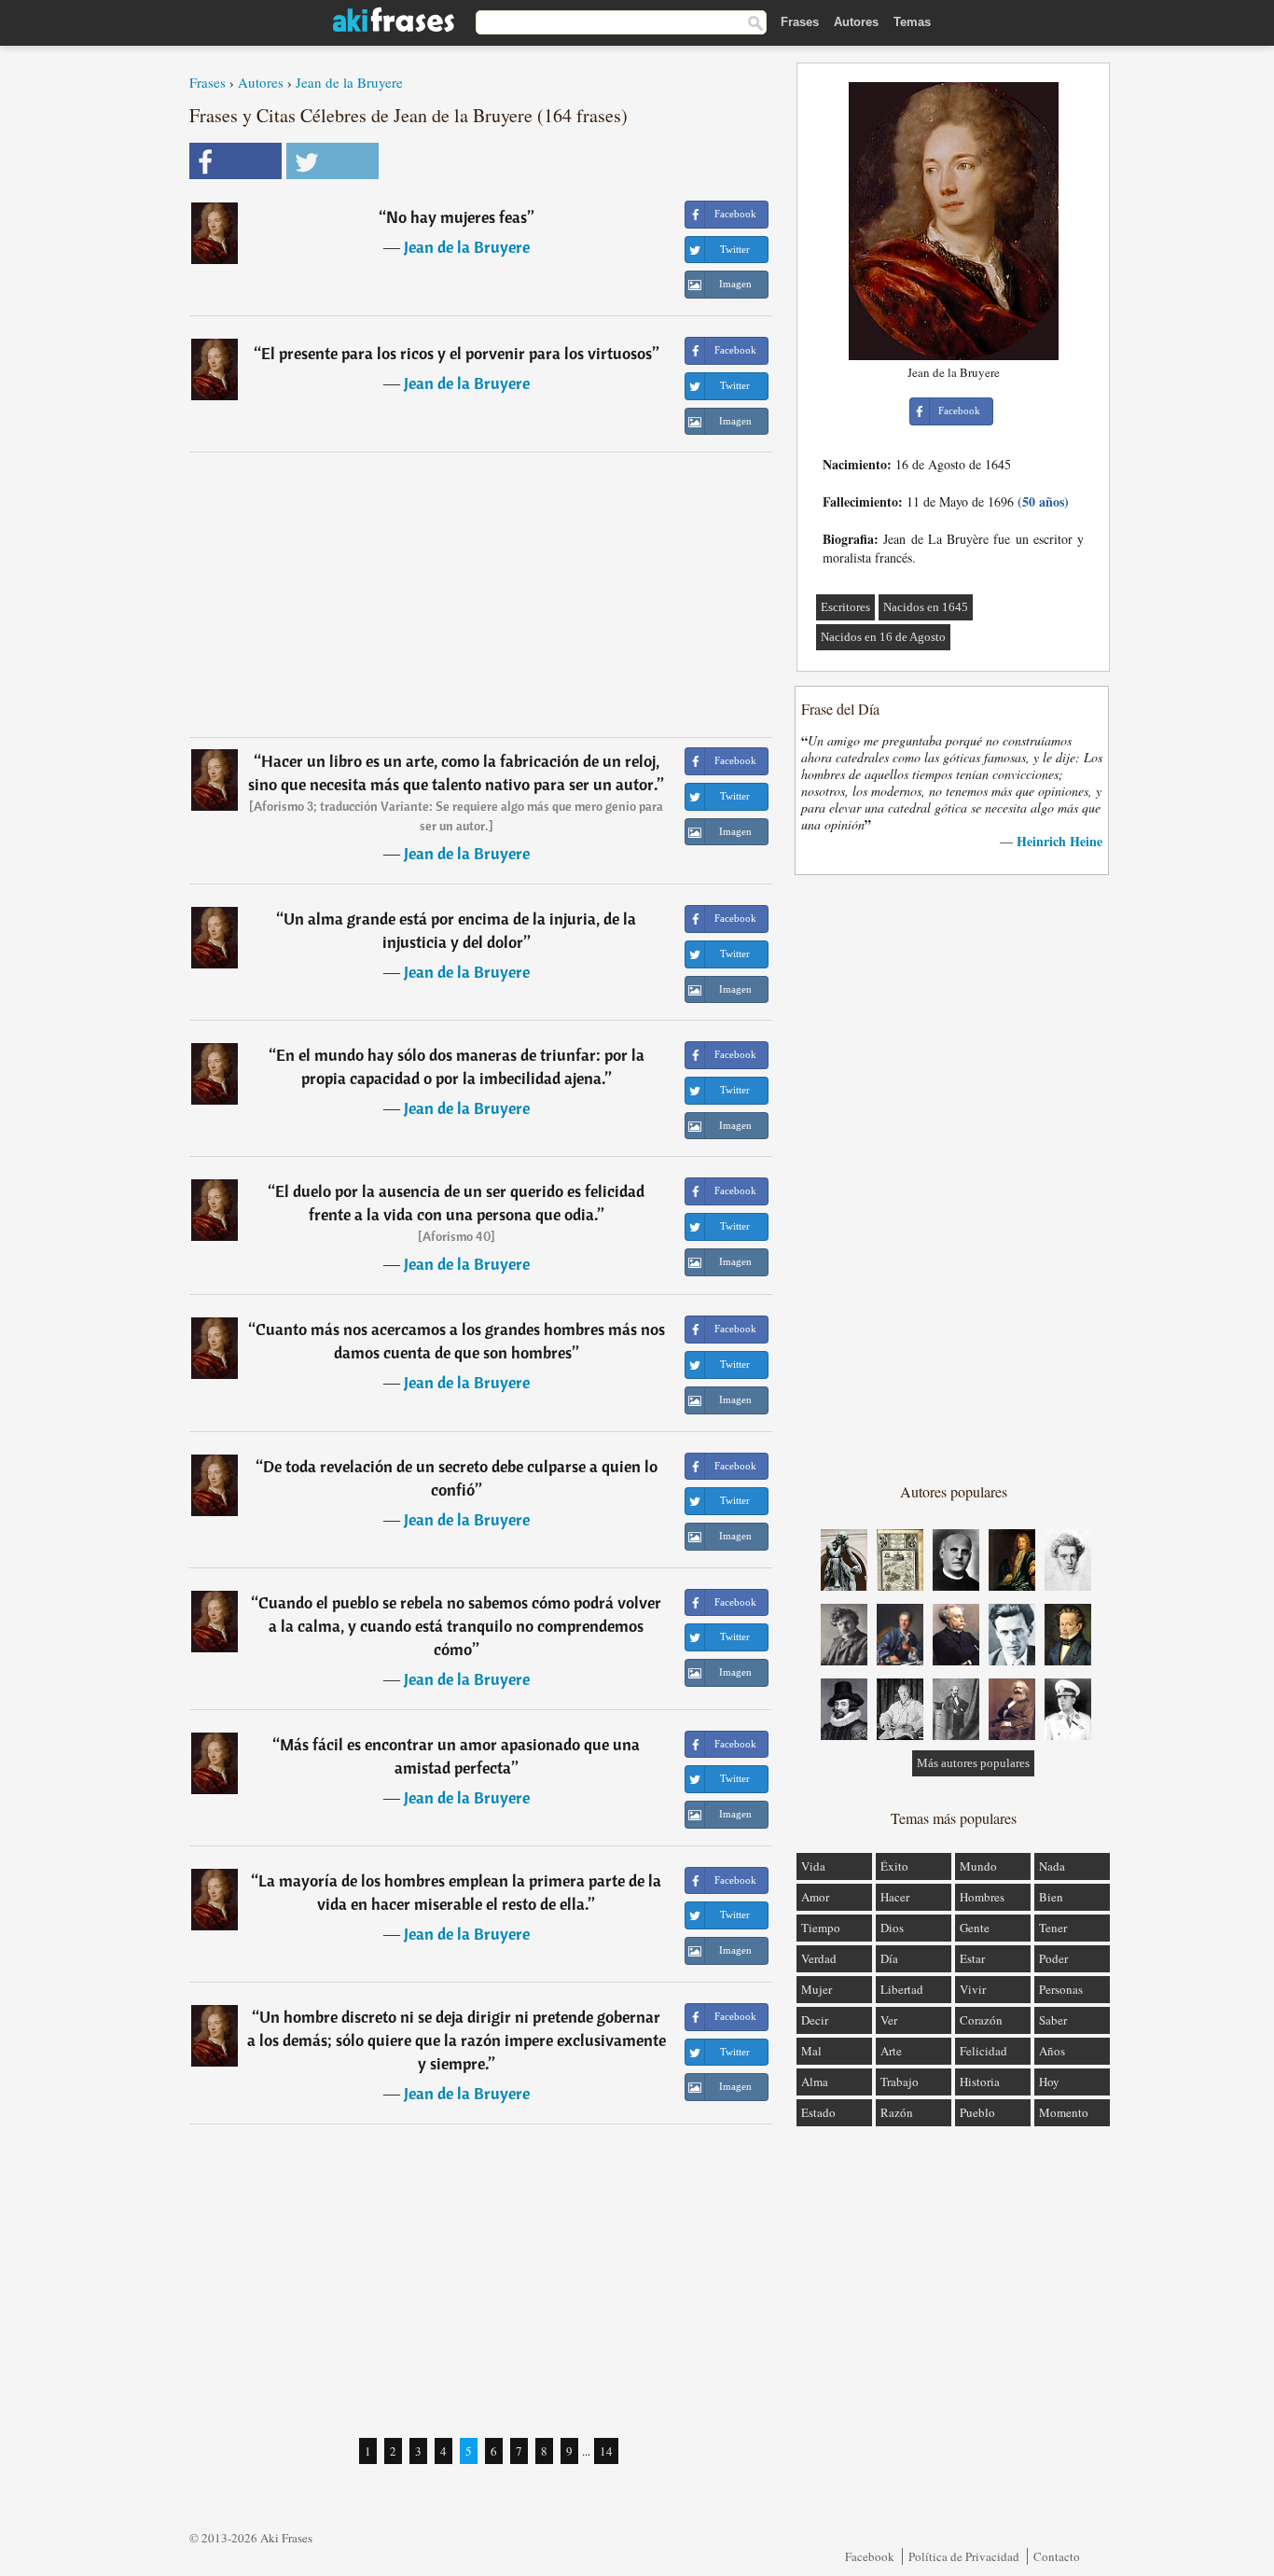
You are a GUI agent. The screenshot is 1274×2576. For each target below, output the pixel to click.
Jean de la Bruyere (349, 82)
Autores (856, 22)
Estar (972, 1958)
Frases (800, 22)
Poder (1053, 1958)
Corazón (981, 2020)
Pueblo (977, 2112)
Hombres (982, 1897)
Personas (1061, 1989)
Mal (811, 2051)
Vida (813, 1866)
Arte (891, 2051)
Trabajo (900, 2082)
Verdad (819, 1958)
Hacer (895, 1897)
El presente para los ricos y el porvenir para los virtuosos (457, 353)
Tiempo (821, 1928)
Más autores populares (973, 1763)
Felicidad (983, 2051)
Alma (815, 2082)
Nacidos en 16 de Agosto (883, 637)
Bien (1051, 1897)
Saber (1053, 2020)
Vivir (973, 1989)
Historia (980, 2082)
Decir (815, 2020)
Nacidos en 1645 (926, 607)
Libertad (902, 1989)
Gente (975, 1928)
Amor (815, 1897)
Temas (912, 22)
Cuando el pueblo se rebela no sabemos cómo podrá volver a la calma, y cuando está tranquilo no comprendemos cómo (460, 1626)
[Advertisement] (481, 594)
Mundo (978, 1866)
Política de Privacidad (964, 2556)
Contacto (1057, 2556)
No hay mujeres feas (457, 217)
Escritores (845, 607)
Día (889, 1958)
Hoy (1049, 2082)
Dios (892, 1928)
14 (606, 2451)
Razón (897, 2112)
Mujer (817, 1989)
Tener (1053, 1928)
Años (1052, 2051)
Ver (889, 2020)
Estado (818, 2112)
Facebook (870, 2556)
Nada (1052, 1866)
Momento (1064, 2112)
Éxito (894, 1866)
